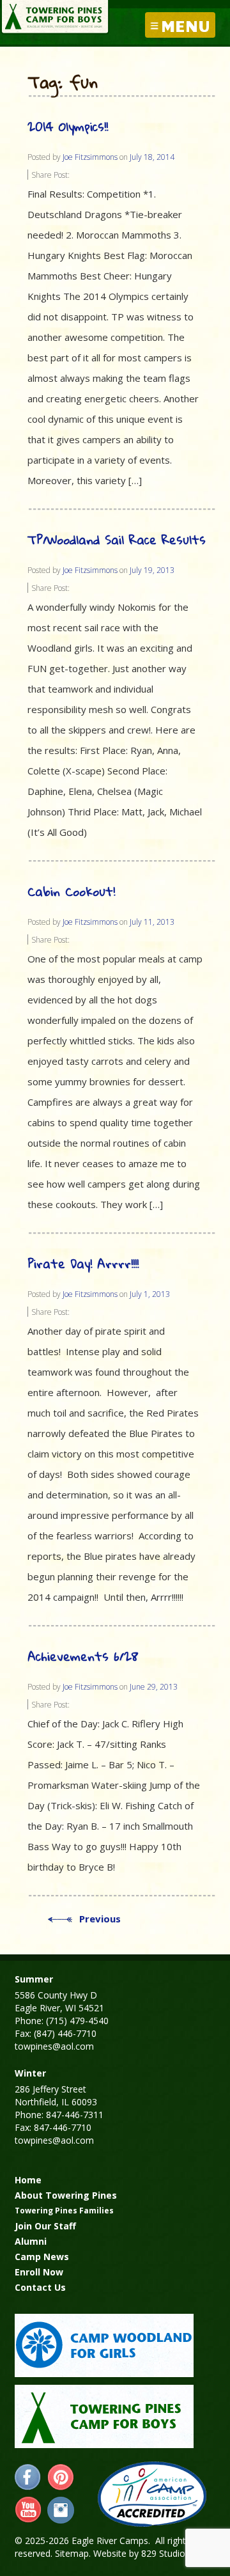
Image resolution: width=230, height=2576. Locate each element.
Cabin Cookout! (71, 891)
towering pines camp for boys (104, 2416)
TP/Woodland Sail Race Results (117, 539)
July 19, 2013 (152, 570)
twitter (61, 2510)
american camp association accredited (152, 2494)
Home (28, 2180)
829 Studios (165, 2553)
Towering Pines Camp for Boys (55, 17)
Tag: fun (63, 83)
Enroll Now (39, 2272)
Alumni (31, 2241)
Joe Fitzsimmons (90, 157)
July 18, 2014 (152, 157)
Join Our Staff (45, 2226)
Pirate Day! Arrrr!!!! (83, 1263)
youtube (28, 2510)
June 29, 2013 (154, 1687)
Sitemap (72, 2553)
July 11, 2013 (152, 922)
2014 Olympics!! (68, 126)
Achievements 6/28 (83, 1656)
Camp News (42, 2257)
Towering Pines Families (64, 2211)
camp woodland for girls (104, 2345)
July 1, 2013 (150, 1294)
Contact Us (40, 2287)
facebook (28, 2478)
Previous (100, 1919)
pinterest (61, 2478)
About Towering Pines (66, 2195)
